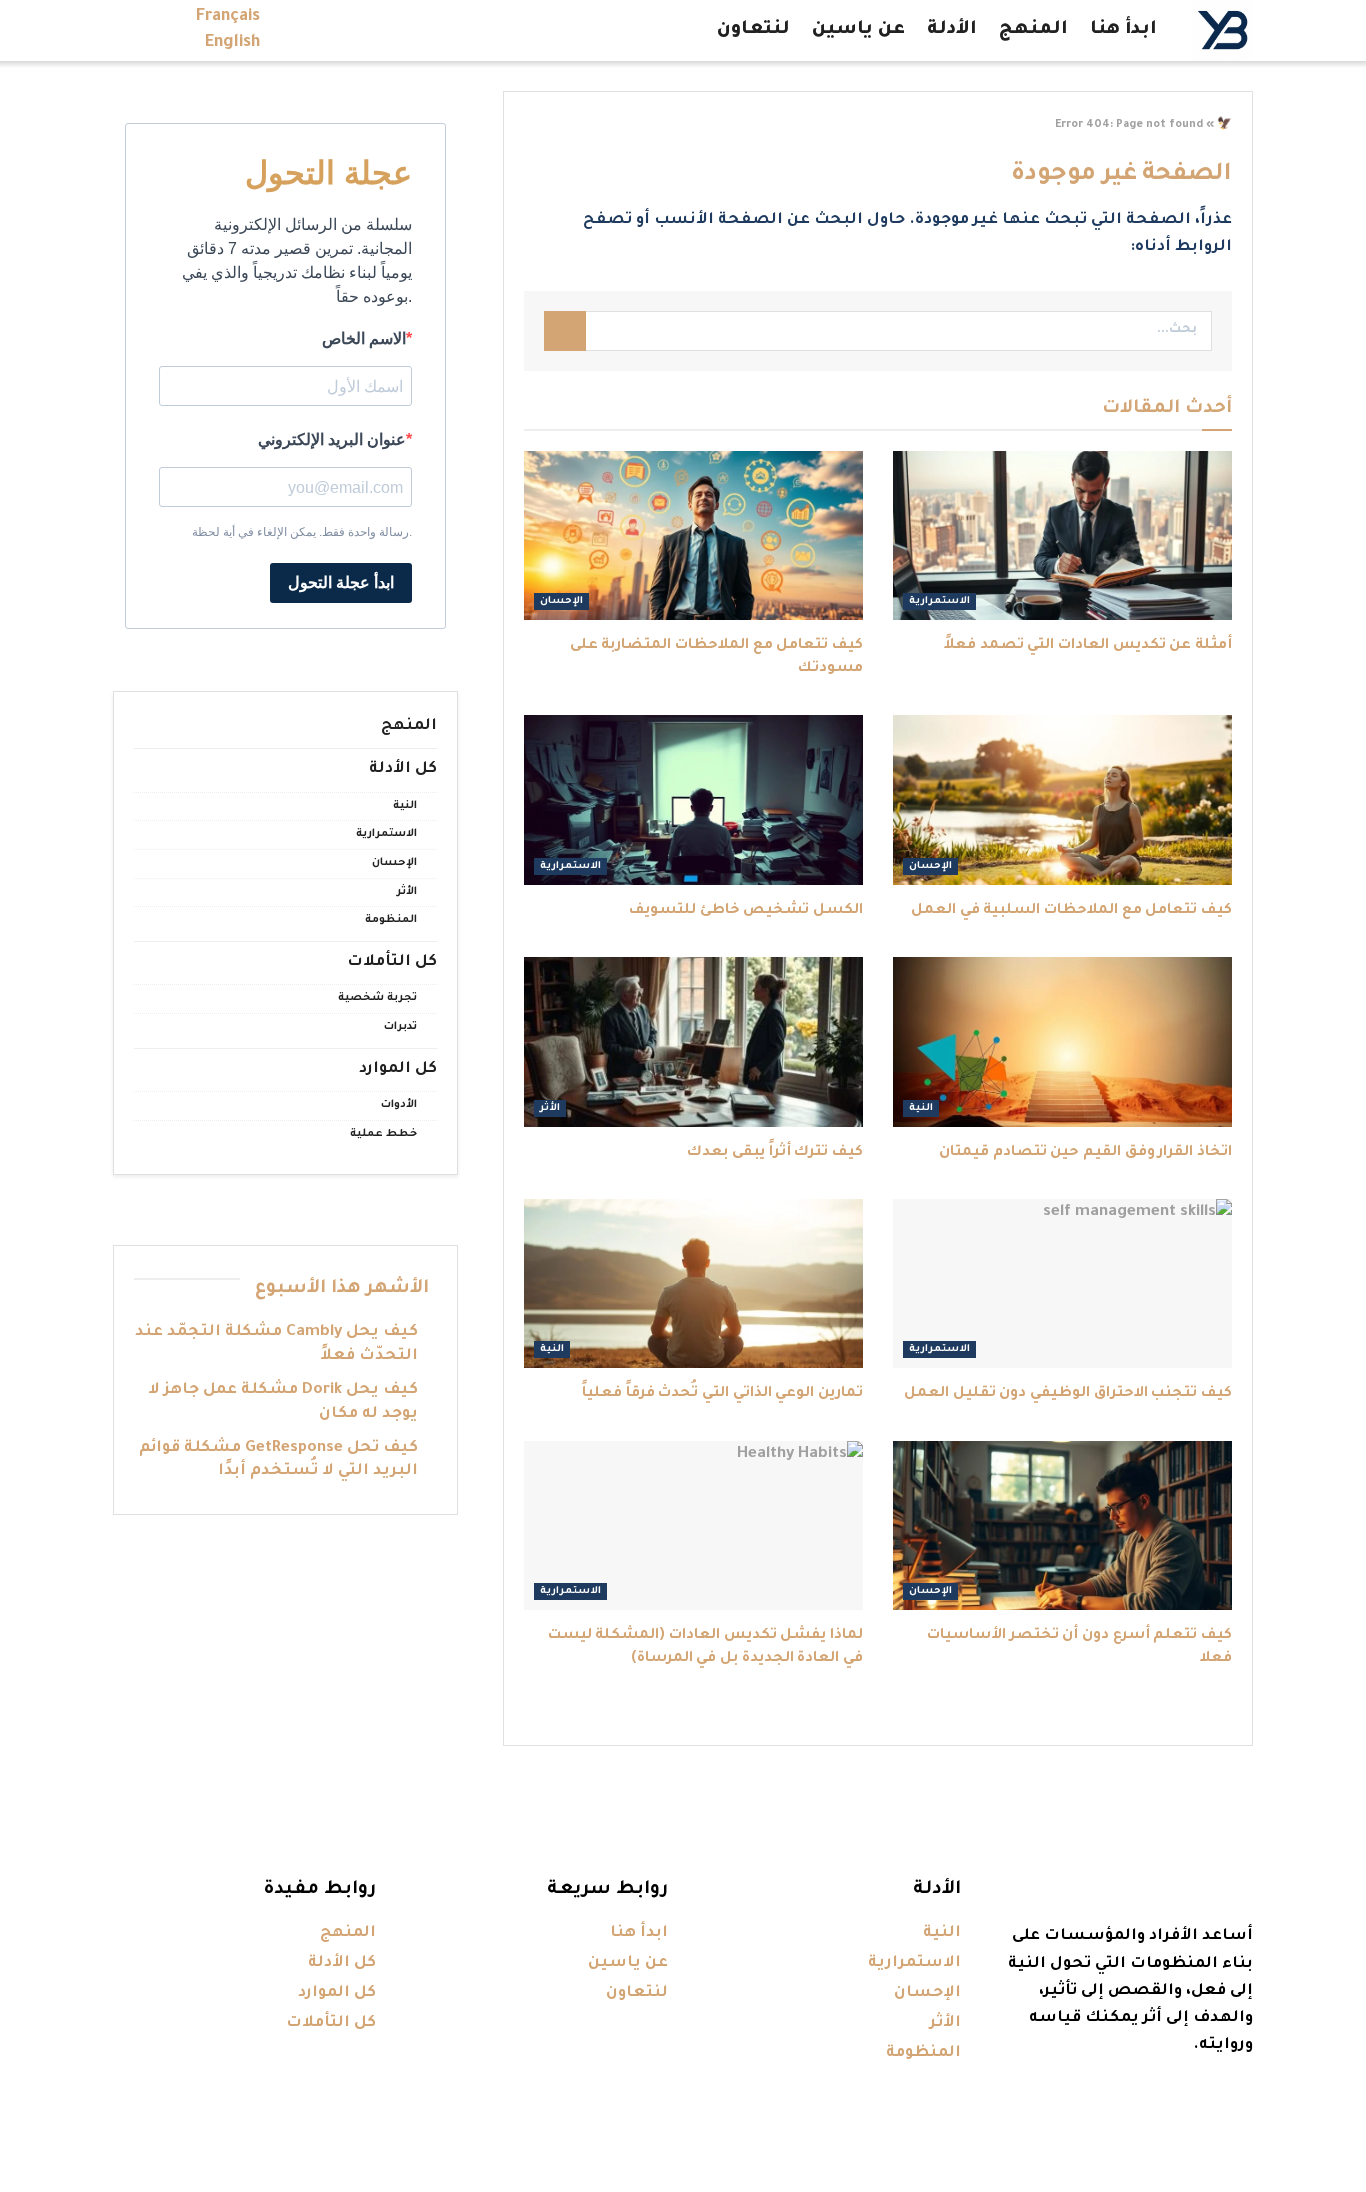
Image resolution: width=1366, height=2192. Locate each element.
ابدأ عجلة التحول (341, 582)
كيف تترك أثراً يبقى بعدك (775, 1153)
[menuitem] (228, 17)
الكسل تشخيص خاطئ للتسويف (746, 911)
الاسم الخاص (364, 338)
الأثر (550, 1108)
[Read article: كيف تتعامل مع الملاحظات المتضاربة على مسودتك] (693, 536)
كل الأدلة (403, 769)
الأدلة (952, 30)
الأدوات (399, 1105)
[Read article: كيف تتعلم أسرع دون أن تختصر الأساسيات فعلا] (1062, 1526)
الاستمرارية (939, 601)
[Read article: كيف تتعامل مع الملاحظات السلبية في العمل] (1062, 800)
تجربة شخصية (377, 998)
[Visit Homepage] (1222, 30)
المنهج (1033, 30)
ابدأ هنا (1123, 30)
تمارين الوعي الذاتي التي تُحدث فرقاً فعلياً (722, 1394)
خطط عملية (383, 1134)
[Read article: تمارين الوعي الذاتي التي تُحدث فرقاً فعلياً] (693, 1284)
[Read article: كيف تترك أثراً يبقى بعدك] (693, 1042)
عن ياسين (858, 30)
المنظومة (391, 920)
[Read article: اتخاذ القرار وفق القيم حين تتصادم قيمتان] (1062, 1042)
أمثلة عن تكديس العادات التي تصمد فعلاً (1088, 646)
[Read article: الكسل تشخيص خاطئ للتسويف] (693, 800)
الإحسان (561, 601)
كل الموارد (398, 1069)
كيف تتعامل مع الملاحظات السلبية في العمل (1071, 911)
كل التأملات (392, 962)
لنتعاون (753, 30)
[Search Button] (565, 331)
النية (921, 1108)
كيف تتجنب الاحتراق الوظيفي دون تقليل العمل (1068, 1394)
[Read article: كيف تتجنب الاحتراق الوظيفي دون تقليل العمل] (1062, 1284)
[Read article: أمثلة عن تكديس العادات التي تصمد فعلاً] (1062, 536)
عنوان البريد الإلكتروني (332, 439)
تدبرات (400, 1027)
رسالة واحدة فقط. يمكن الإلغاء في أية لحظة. (302, 532)
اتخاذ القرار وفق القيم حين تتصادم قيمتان (1085, 1153)
